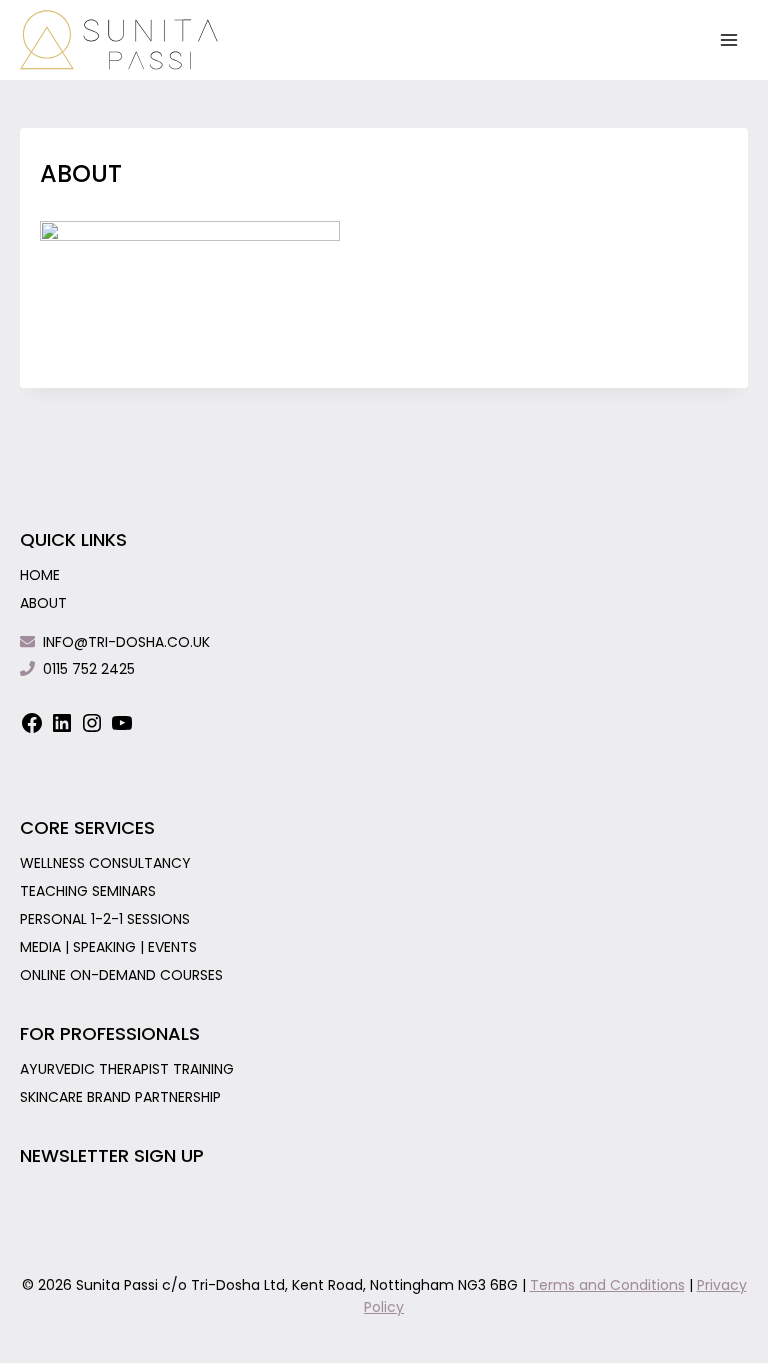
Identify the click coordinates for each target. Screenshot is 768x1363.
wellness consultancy (105, 863)
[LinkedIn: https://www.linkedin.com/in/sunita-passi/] (62, 729)
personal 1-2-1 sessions (105, 919)
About (43, 603)
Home (40, 575)
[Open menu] (729, 39)
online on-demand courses (121, 975)
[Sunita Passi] (120, 40)
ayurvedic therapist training (127, 1069)
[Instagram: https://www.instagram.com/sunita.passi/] (92, 729)
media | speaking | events (108, 947)
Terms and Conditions (607, 1285)
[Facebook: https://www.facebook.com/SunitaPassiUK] (32, 729)
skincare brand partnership (120, 1097)
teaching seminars (88, 891)
